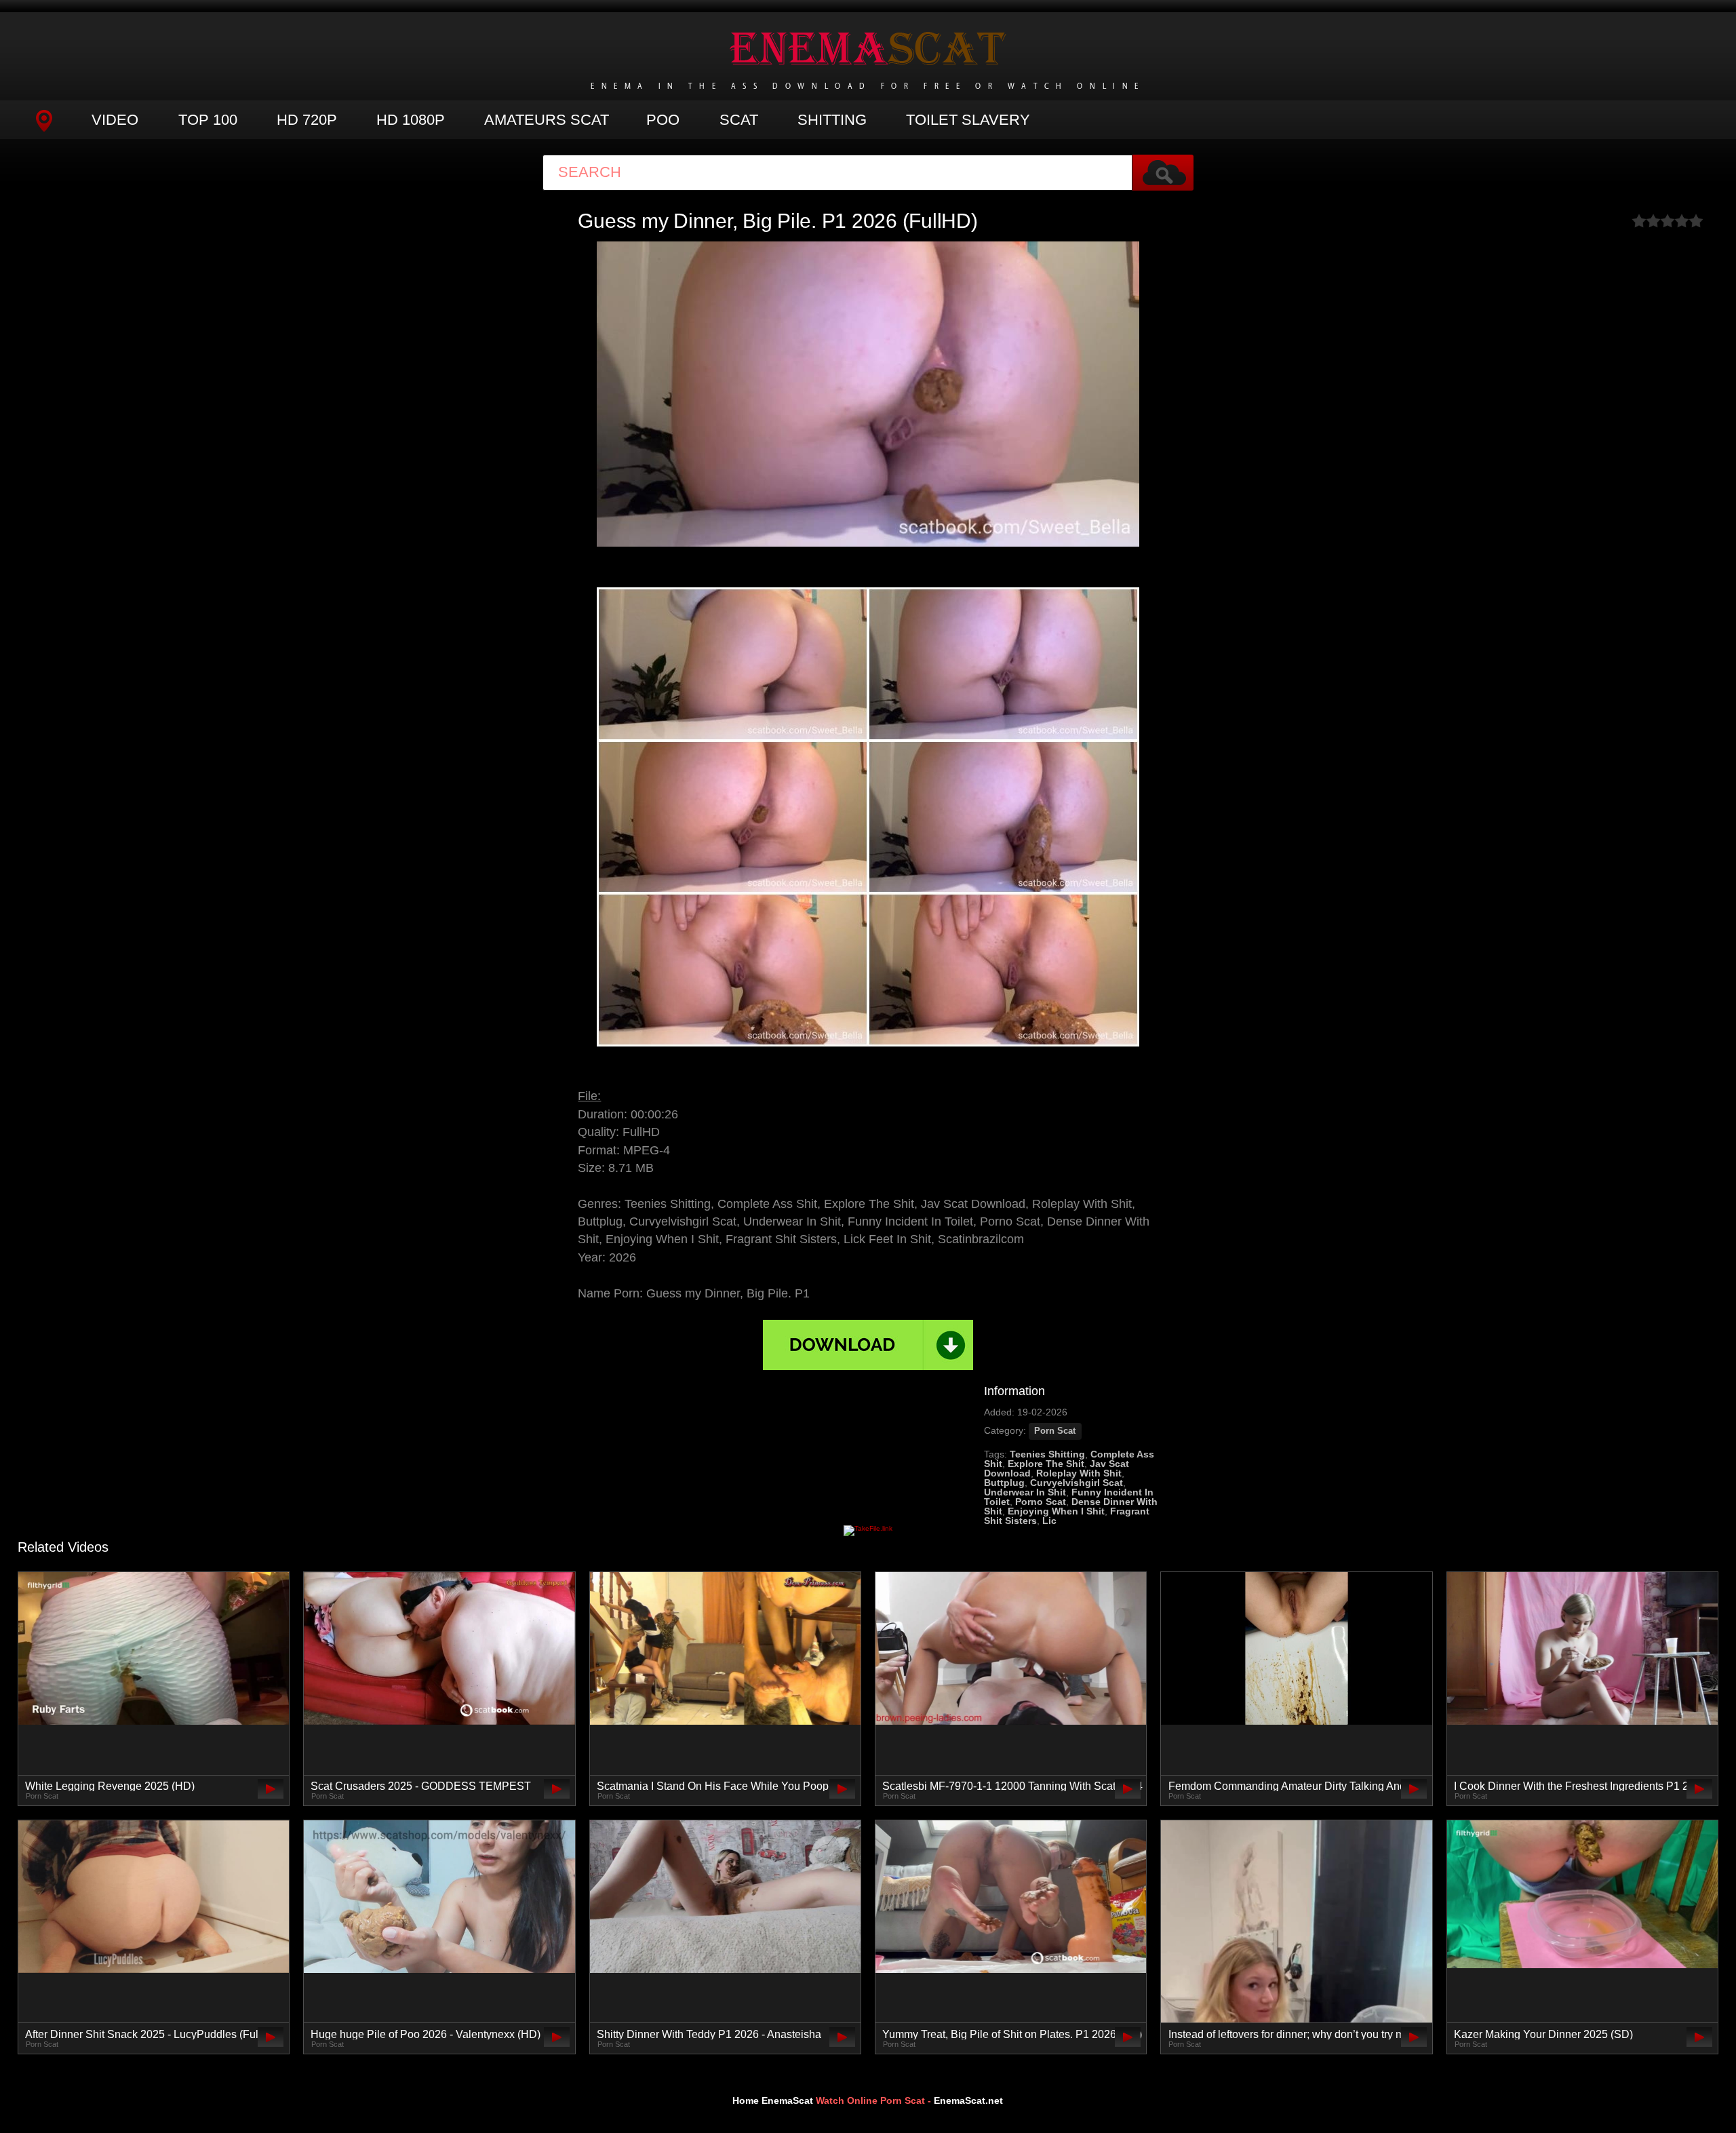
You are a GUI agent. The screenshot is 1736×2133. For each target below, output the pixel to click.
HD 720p (307, 120)
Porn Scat (1055, 1431)
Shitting (832, 120)
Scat (739, 120)
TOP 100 (208, 120)
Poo (663, 120)
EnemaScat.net (968, 2100)
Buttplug (1004, 1483)
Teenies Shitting (1047, 1454)
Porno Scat (1041, 1502)
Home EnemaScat (773, 2100)
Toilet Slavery (968, 120)
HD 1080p (411, 120)
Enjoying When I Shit (1056, 1511)
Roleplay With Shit (1079, 1473)
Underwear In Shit (1025, 1492)
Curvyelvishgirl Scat (1077, 1483)
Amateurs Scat (547, 120)
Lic (1049, 1521)
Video (115, 120)
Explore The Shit (1046, 1464)
